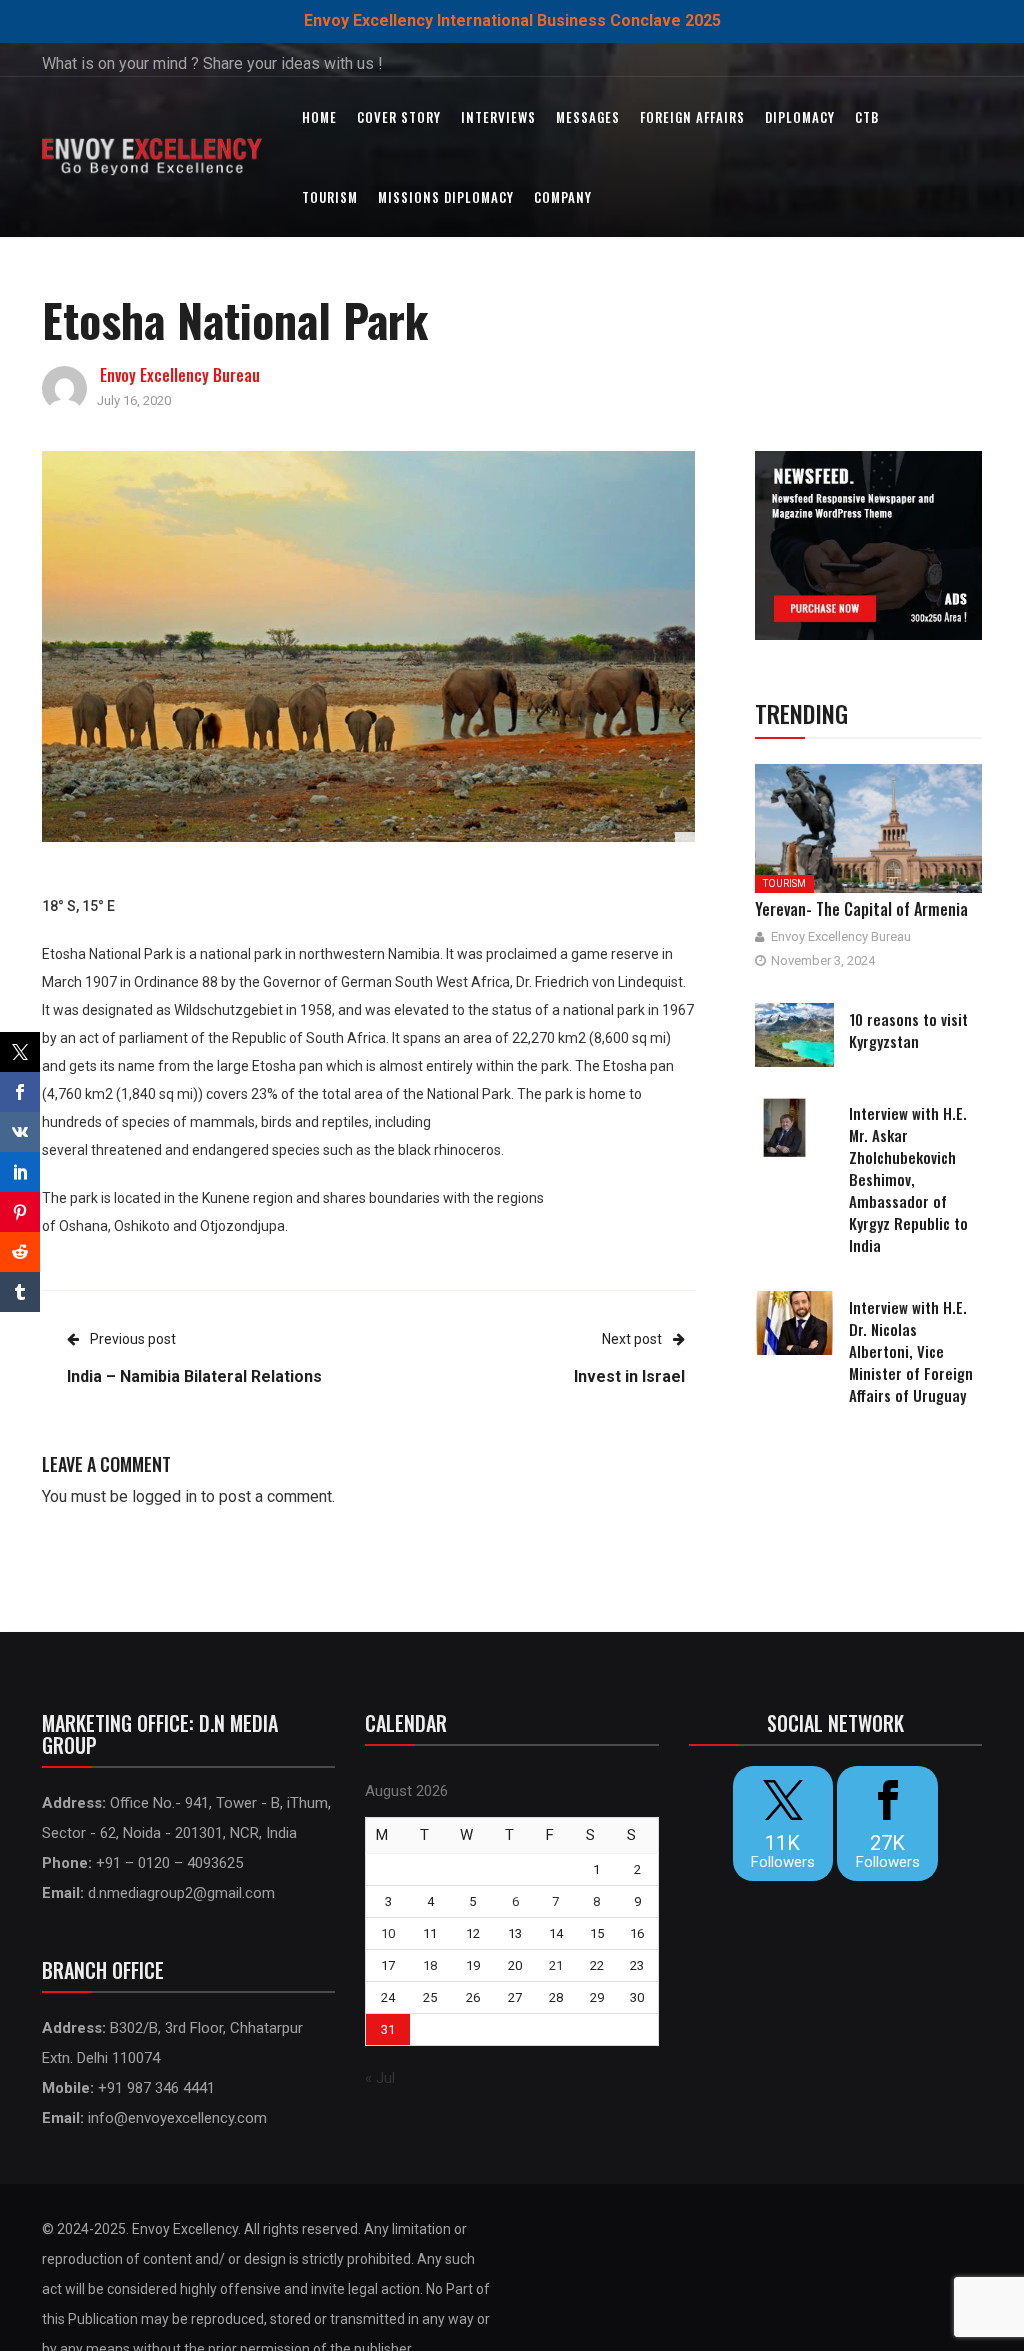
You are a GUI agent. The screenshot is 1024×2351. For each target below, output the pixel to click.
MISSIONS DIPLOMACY (446, 197)
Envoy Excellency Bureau (180, 375)
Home (319, 117)
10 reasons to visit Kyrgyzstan (908, 1030)
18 (430, 1965)
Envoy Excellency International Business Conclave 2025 (512, 20)
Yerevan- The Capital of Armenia (861, 909)
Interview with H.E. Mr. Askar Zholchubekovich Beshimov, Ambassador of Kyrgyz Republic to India (908, 1179)
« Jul (380, 2078)
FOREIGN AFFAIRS (692, 117)
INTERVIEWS (498, 117)
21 (556, 1965)
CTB (867, 117)
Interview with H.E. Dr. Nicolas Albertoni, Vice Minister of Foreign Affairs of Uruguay (911, 1351)
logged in (164, 1496)
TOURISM (330, 197)
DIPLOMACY (800, 117)
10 (388, 1933)
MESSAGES (588, 117)
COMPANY (563, 197)
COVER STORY (399, 117)
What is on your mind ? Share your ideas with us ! (212, 63)
